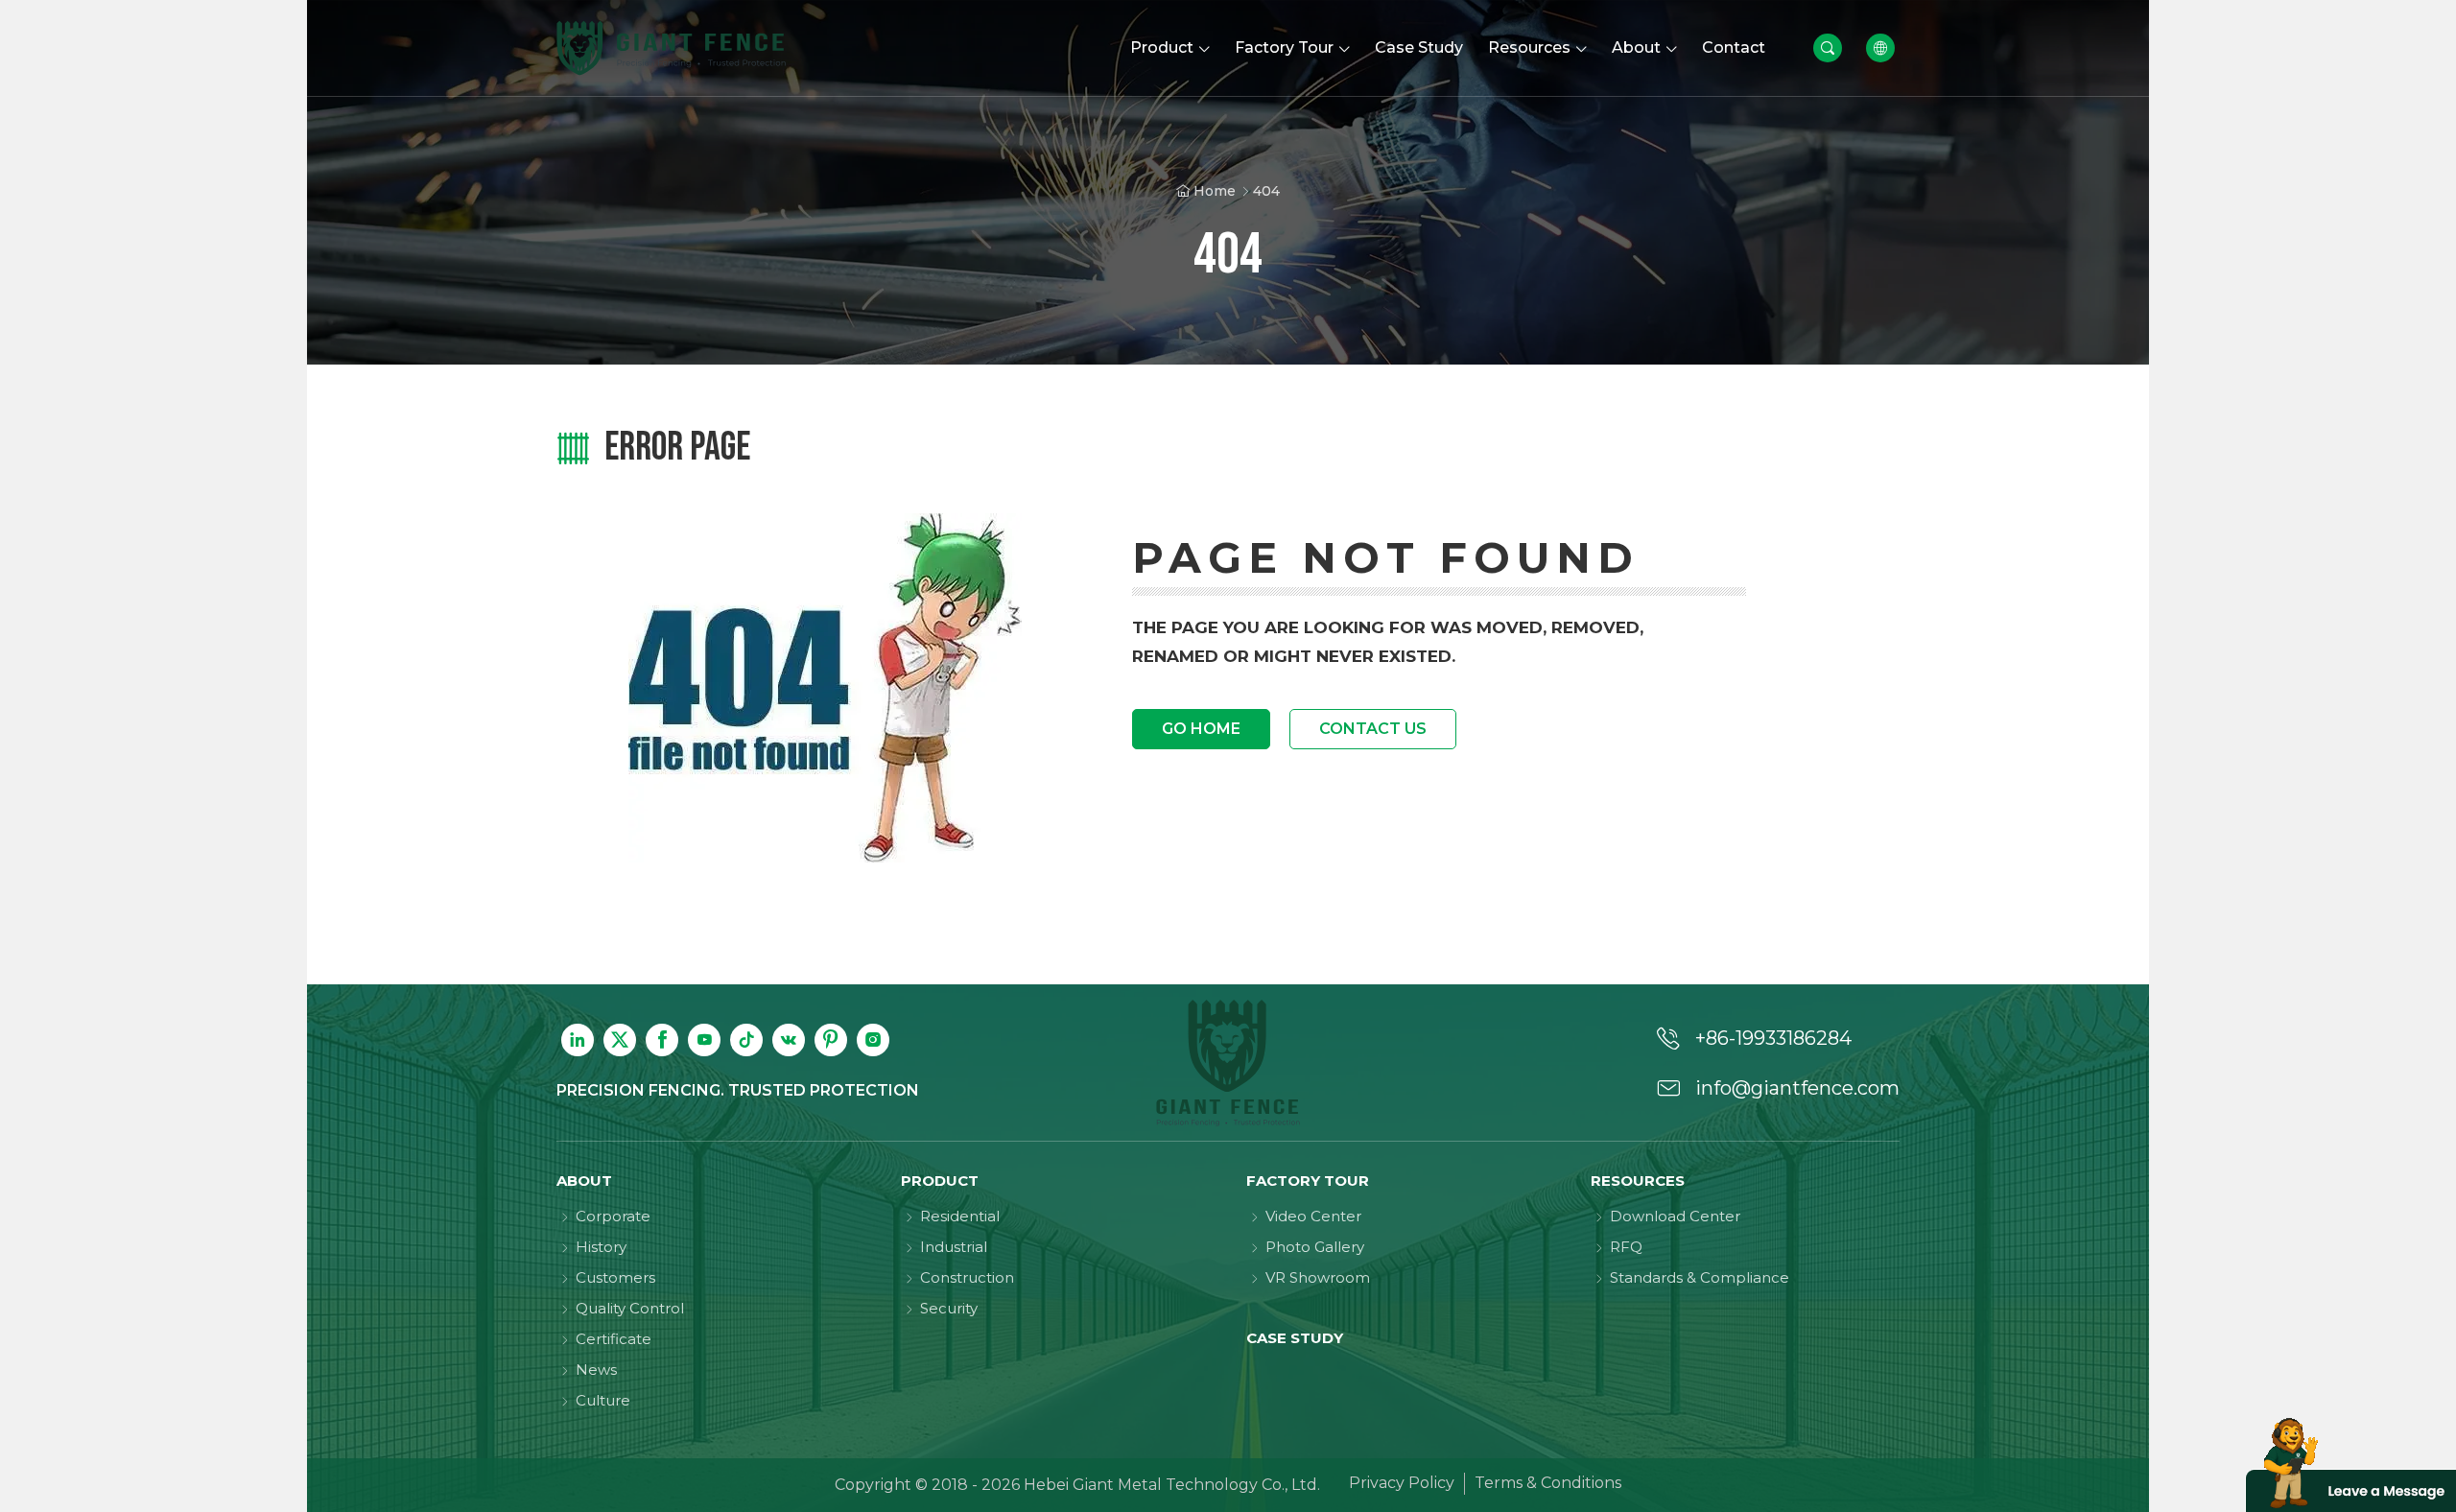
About (584, 1181)
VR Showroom (1318, 1277)
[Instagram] (873, 1040)
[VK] (789, 1040)
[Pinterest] (831, 1040)
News (596, 1370)
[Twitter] (620, 1040)
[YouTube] (704, 1040)
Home (1215, 191)
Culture (603, 1400)
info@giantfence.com (1797, 1088)
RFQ (1626, 1247)
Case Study (1295, 1338)
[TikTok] (746, 1040)
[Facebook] (662, 1040)
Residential (960, 1216)
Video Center (1313, 1216)
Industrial (954, 1247)
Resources (1638, 1181)
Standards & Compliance (1700, 1277)
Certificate (614, 1339)
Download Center (1675, 1216)
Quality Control (630, 1308)
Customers (615, 1277)
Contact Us (1373, 729)
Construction (967, 1277)
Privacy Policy (1402, 1483)
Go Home (1201, 729)
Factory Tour (1308, 1181)
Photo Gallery (1315, 1247)
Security (949, 1308)
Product (940, 1181)
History (601, 1247)
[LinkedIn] (578, 1040)
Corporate (613, 1216)
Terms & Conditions (1548, 1483)
